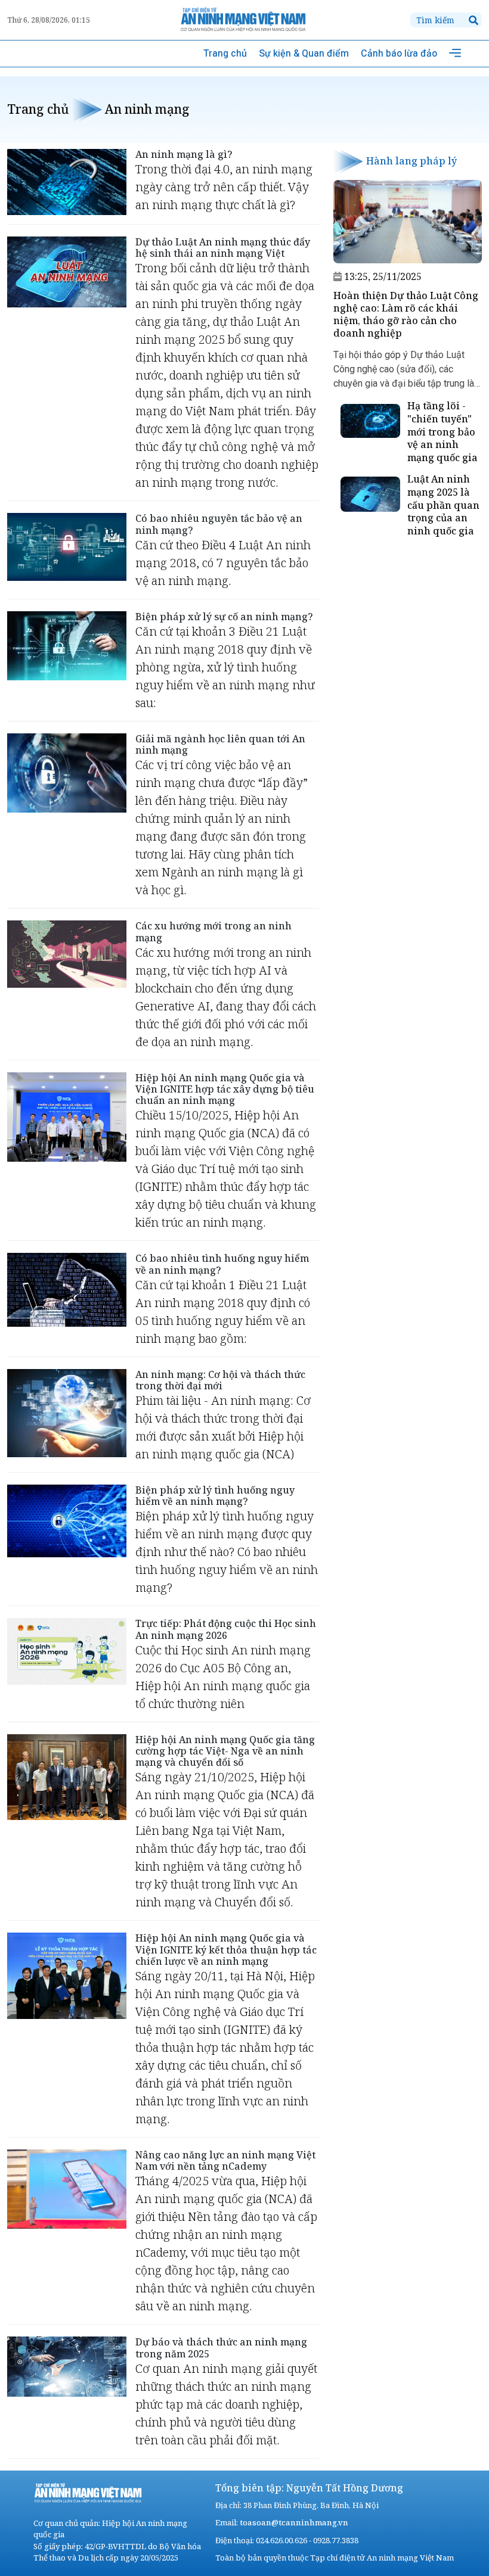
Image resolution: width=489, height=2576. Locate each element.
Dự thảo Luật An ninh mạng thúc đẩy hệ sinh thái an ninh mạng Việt (223, 248)
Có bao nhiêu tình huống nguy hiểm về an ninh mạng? (222, 1264)
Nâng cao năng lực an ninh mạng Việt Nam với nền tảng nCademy (225, 2160)
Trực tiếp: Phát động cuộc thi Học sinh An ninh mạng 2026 (226, 1629)
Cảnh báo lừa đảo (399, 53)
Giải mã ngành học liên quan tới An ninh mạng (220, 744)
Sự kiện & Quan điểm (304, 53)
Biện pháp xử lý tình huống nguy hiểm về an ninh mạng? (215, 1496)
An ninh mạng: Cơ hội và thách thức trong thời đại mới (220, 1380)
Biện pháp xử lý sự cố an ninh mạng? (224, 617)
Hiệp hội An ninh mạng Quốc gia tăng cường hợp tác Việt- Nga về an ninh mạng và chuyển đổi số (225, 1751)
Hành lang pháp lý (411, 161)
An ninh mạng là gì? (184, 154)
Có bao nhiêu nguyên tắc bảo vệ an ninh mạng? (219, 524)
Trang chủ (225, 53)
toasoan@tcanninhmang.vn (293, 2522)
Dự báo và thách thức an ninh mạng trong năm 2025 (221, 2348)
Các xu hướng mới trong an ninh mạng (213, 931)
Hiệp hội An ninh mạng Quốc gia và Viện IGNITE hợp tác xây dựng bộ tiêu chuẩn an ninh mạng (225, 1089)
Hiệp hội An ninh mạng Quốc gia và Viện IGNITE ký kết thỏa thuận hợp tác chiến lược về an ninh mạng (226, 1949)
